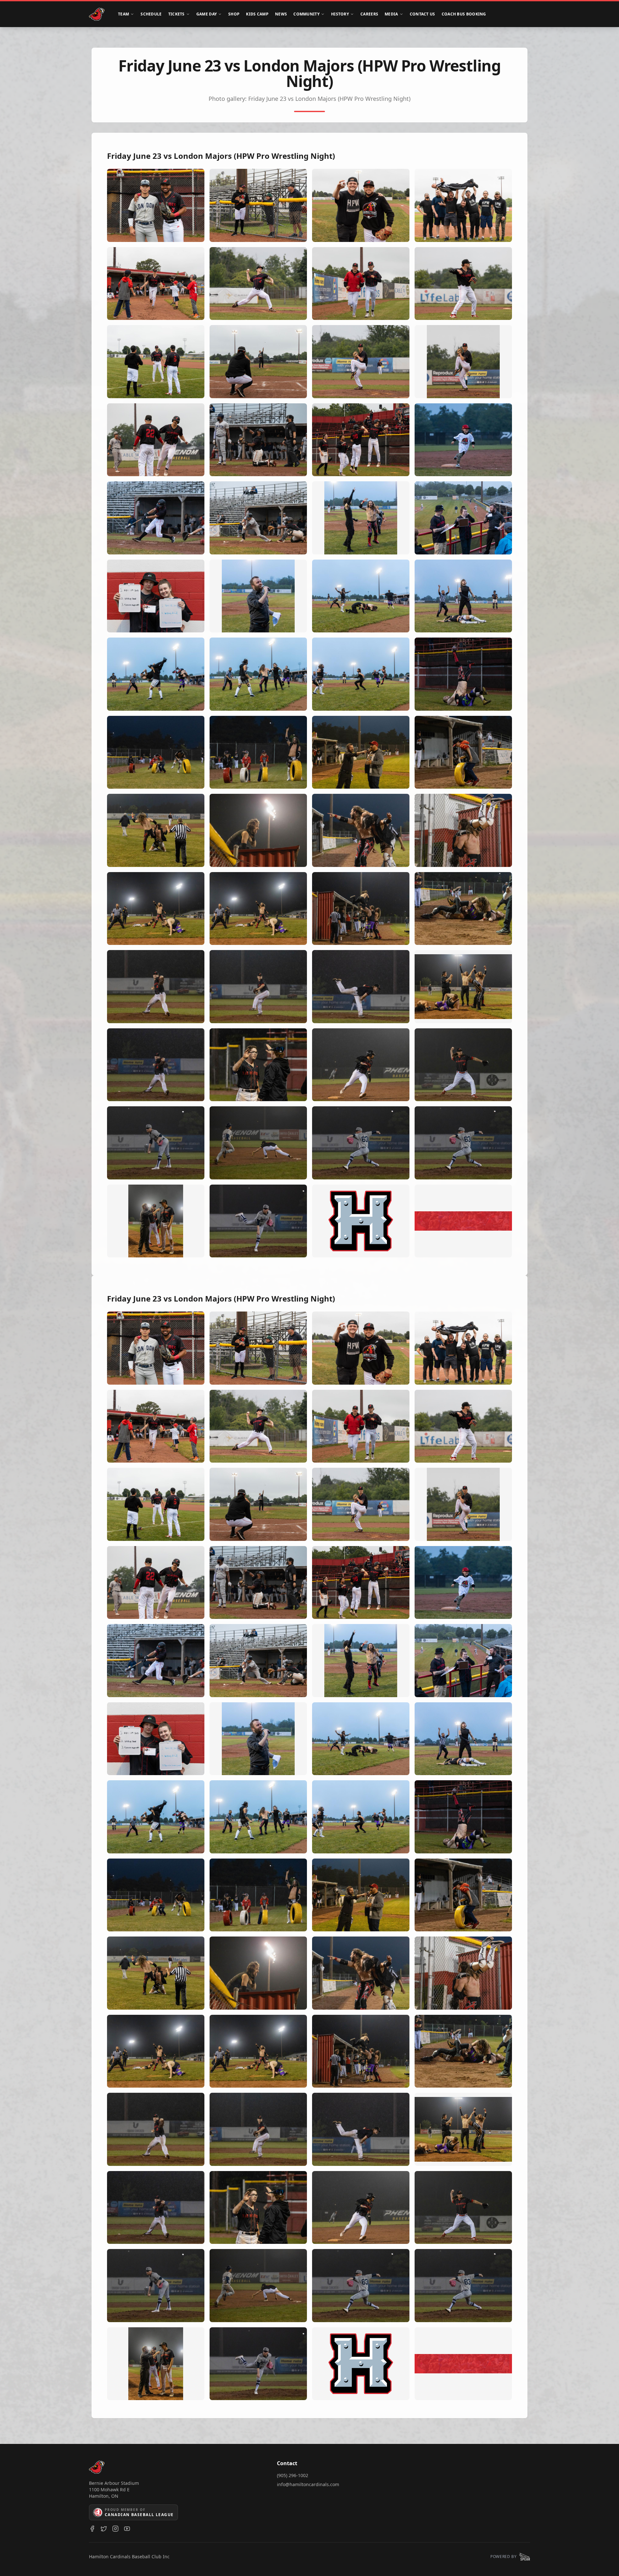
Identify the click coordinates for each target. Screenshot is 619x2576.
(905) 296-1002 (293, 2475)
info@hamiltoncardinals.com (308, 2484)
